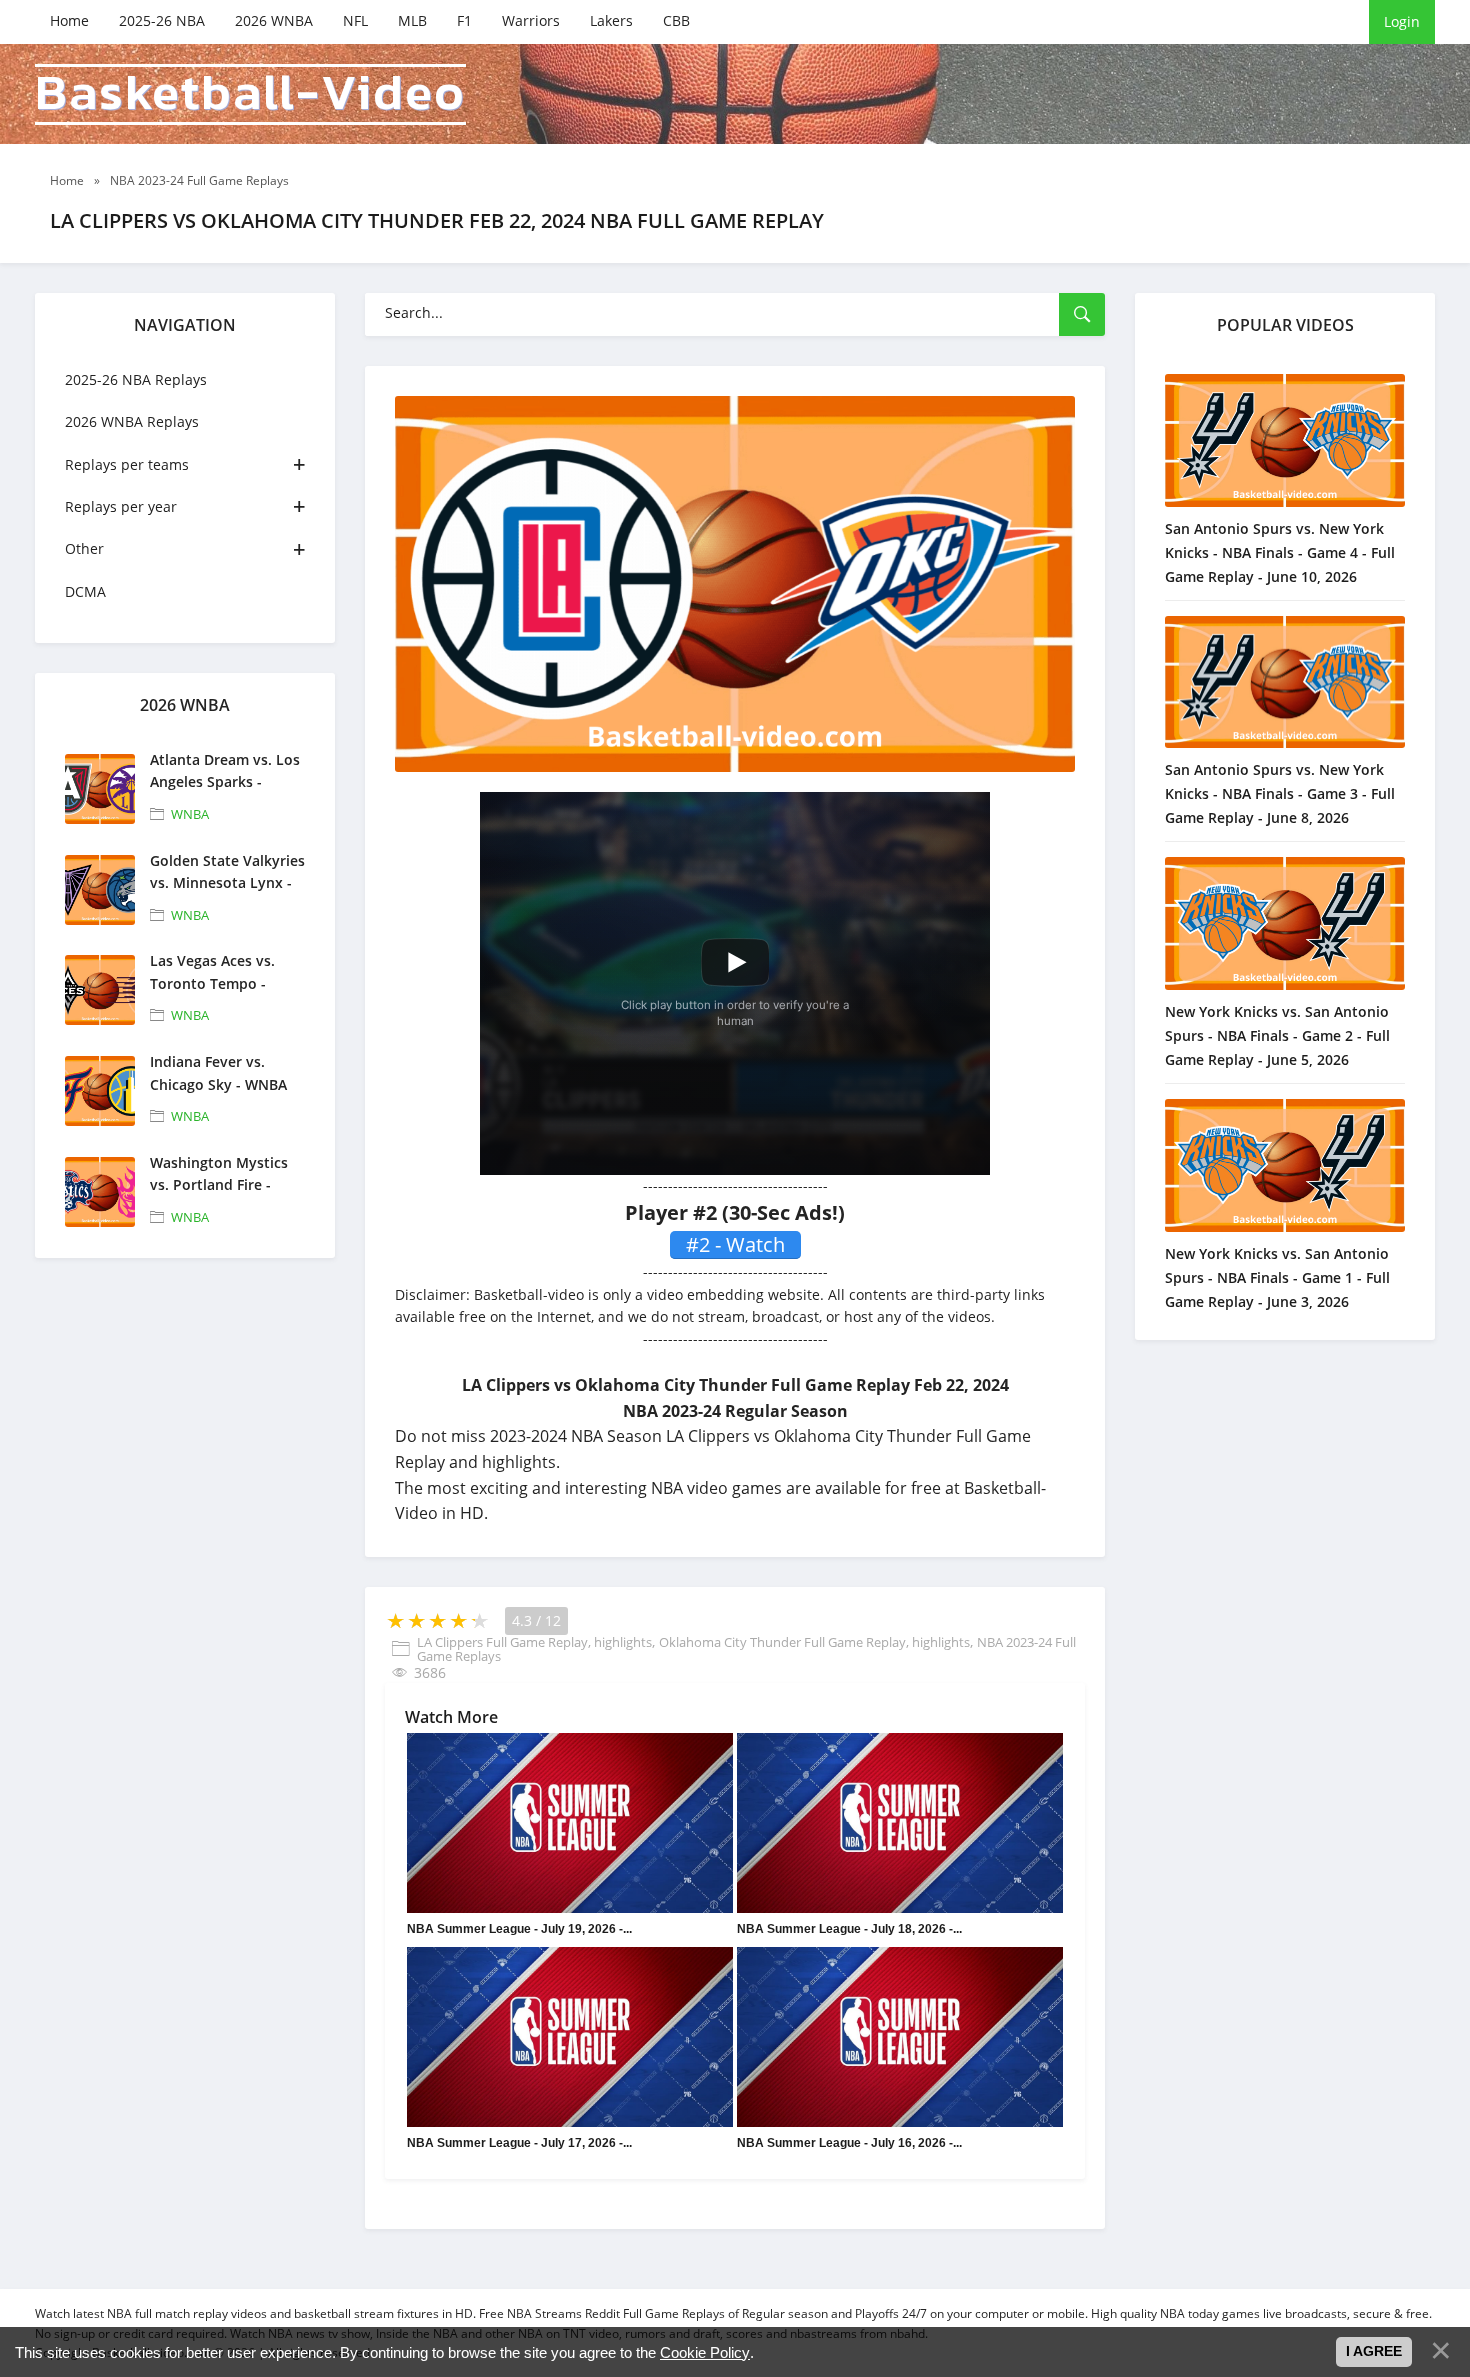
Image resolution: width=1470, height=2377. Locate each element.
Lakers (611, 20)
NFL (355, 20)
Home (69, 20)
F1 (464, 20)
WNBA (190, 814)
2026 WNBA (274, 20)
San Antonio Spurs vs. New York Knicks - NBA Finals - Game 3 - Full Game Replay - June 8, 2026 (1280, 793)
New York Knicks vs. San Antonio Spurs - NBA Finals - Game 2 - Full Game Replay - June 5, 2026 (1277, 1035)
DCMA (85, 591)
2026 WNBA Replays (132, 421)
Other (84, 548)
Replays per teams (127, 464)
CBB (676, 20)
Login (1402, 21)
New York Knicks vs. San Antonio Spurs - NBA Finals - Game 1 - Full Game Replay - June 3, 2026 (1277, 1277)
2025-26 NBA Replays (136, 379)
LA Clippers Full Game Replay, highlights (534, 1642)
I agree (1374, 2351)
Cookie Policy (705, 2352)
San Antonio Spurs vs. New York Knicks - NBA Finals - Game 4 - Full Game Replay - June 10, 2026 (1280, 552)
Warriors (531, 20)
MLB (412, 20)
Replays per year (121, 506)
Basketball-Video (250, 94)
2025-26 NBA (162, 20)
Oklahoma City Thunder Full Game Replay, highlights (814, 1642)
